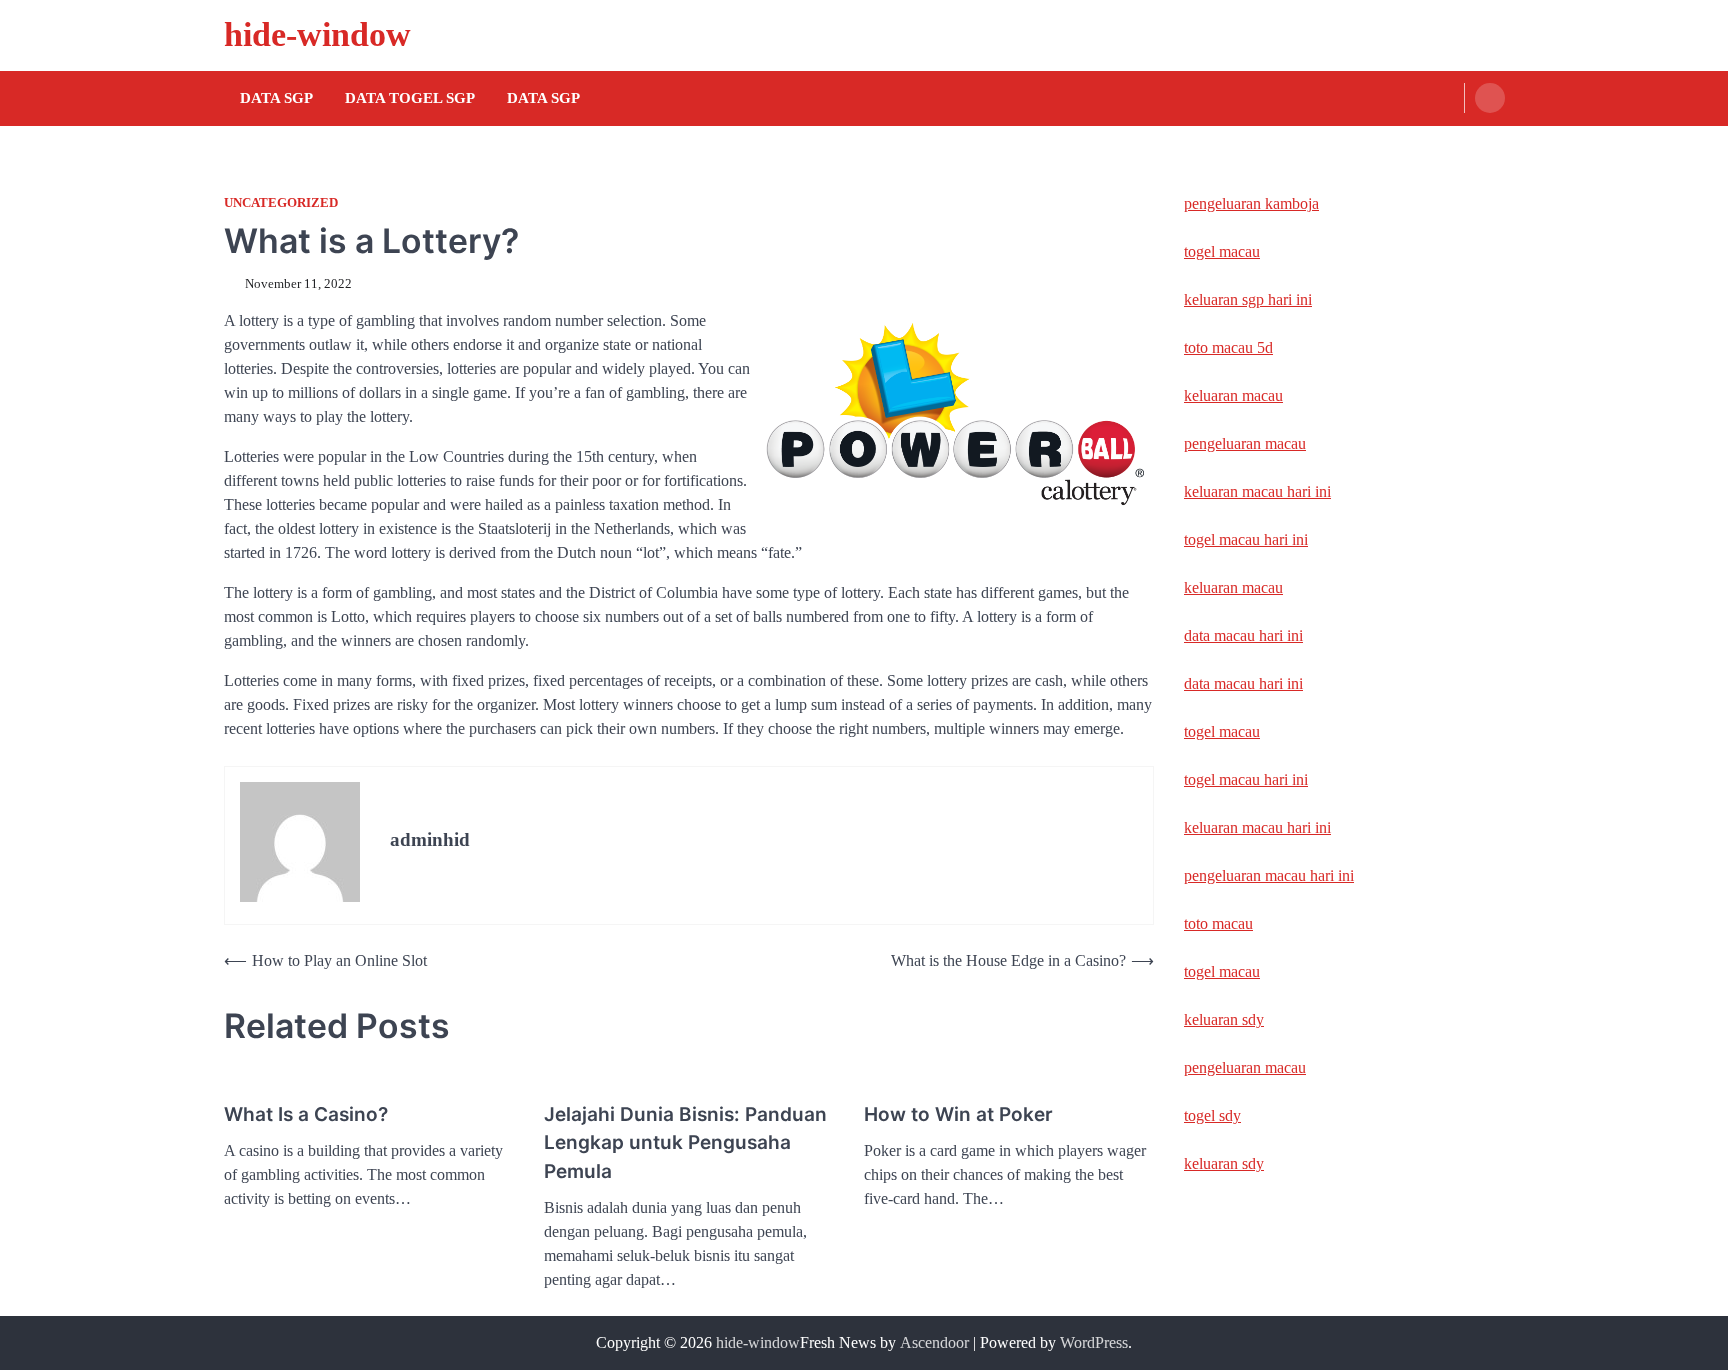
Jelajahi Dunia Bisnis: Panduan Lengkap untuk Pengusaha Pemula (685, 1143)
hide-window (317, 34)
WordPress (1094, 1342)
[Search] (1490, 98)
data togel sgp (410, 98)
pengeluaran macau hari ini (1269, 875)
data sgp (543, 98)
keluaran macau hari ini (1257, 491)
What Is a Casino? (306, 1114)
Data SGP (276, 98)
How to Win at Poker (958, 1114)
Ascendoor (934, 1342)
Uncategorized (281, 203)
